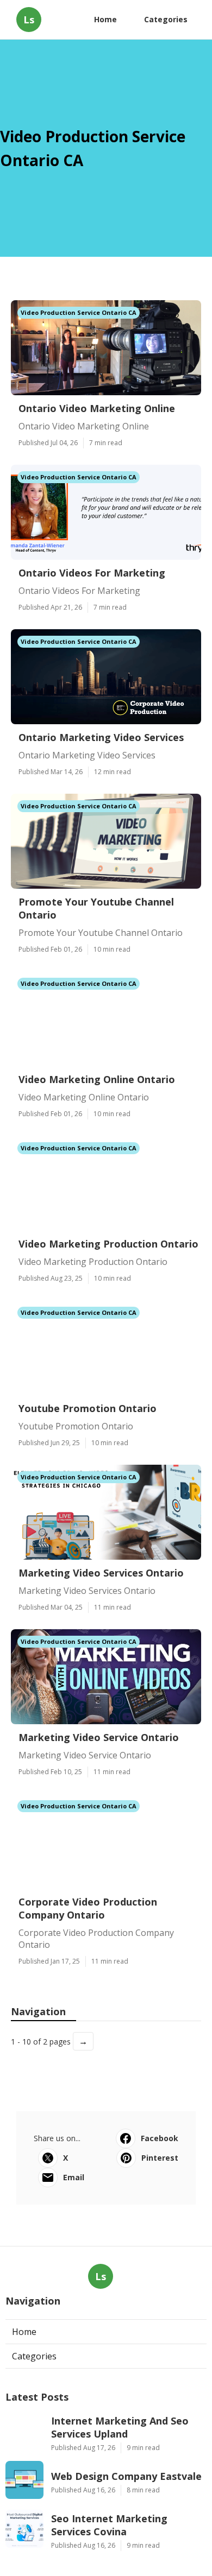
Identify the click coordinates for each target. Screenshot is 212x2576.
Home (105, 19)
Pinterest (160, 2158)
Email (74, 2177)
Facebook (160, 2138)
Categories (166, 19)
